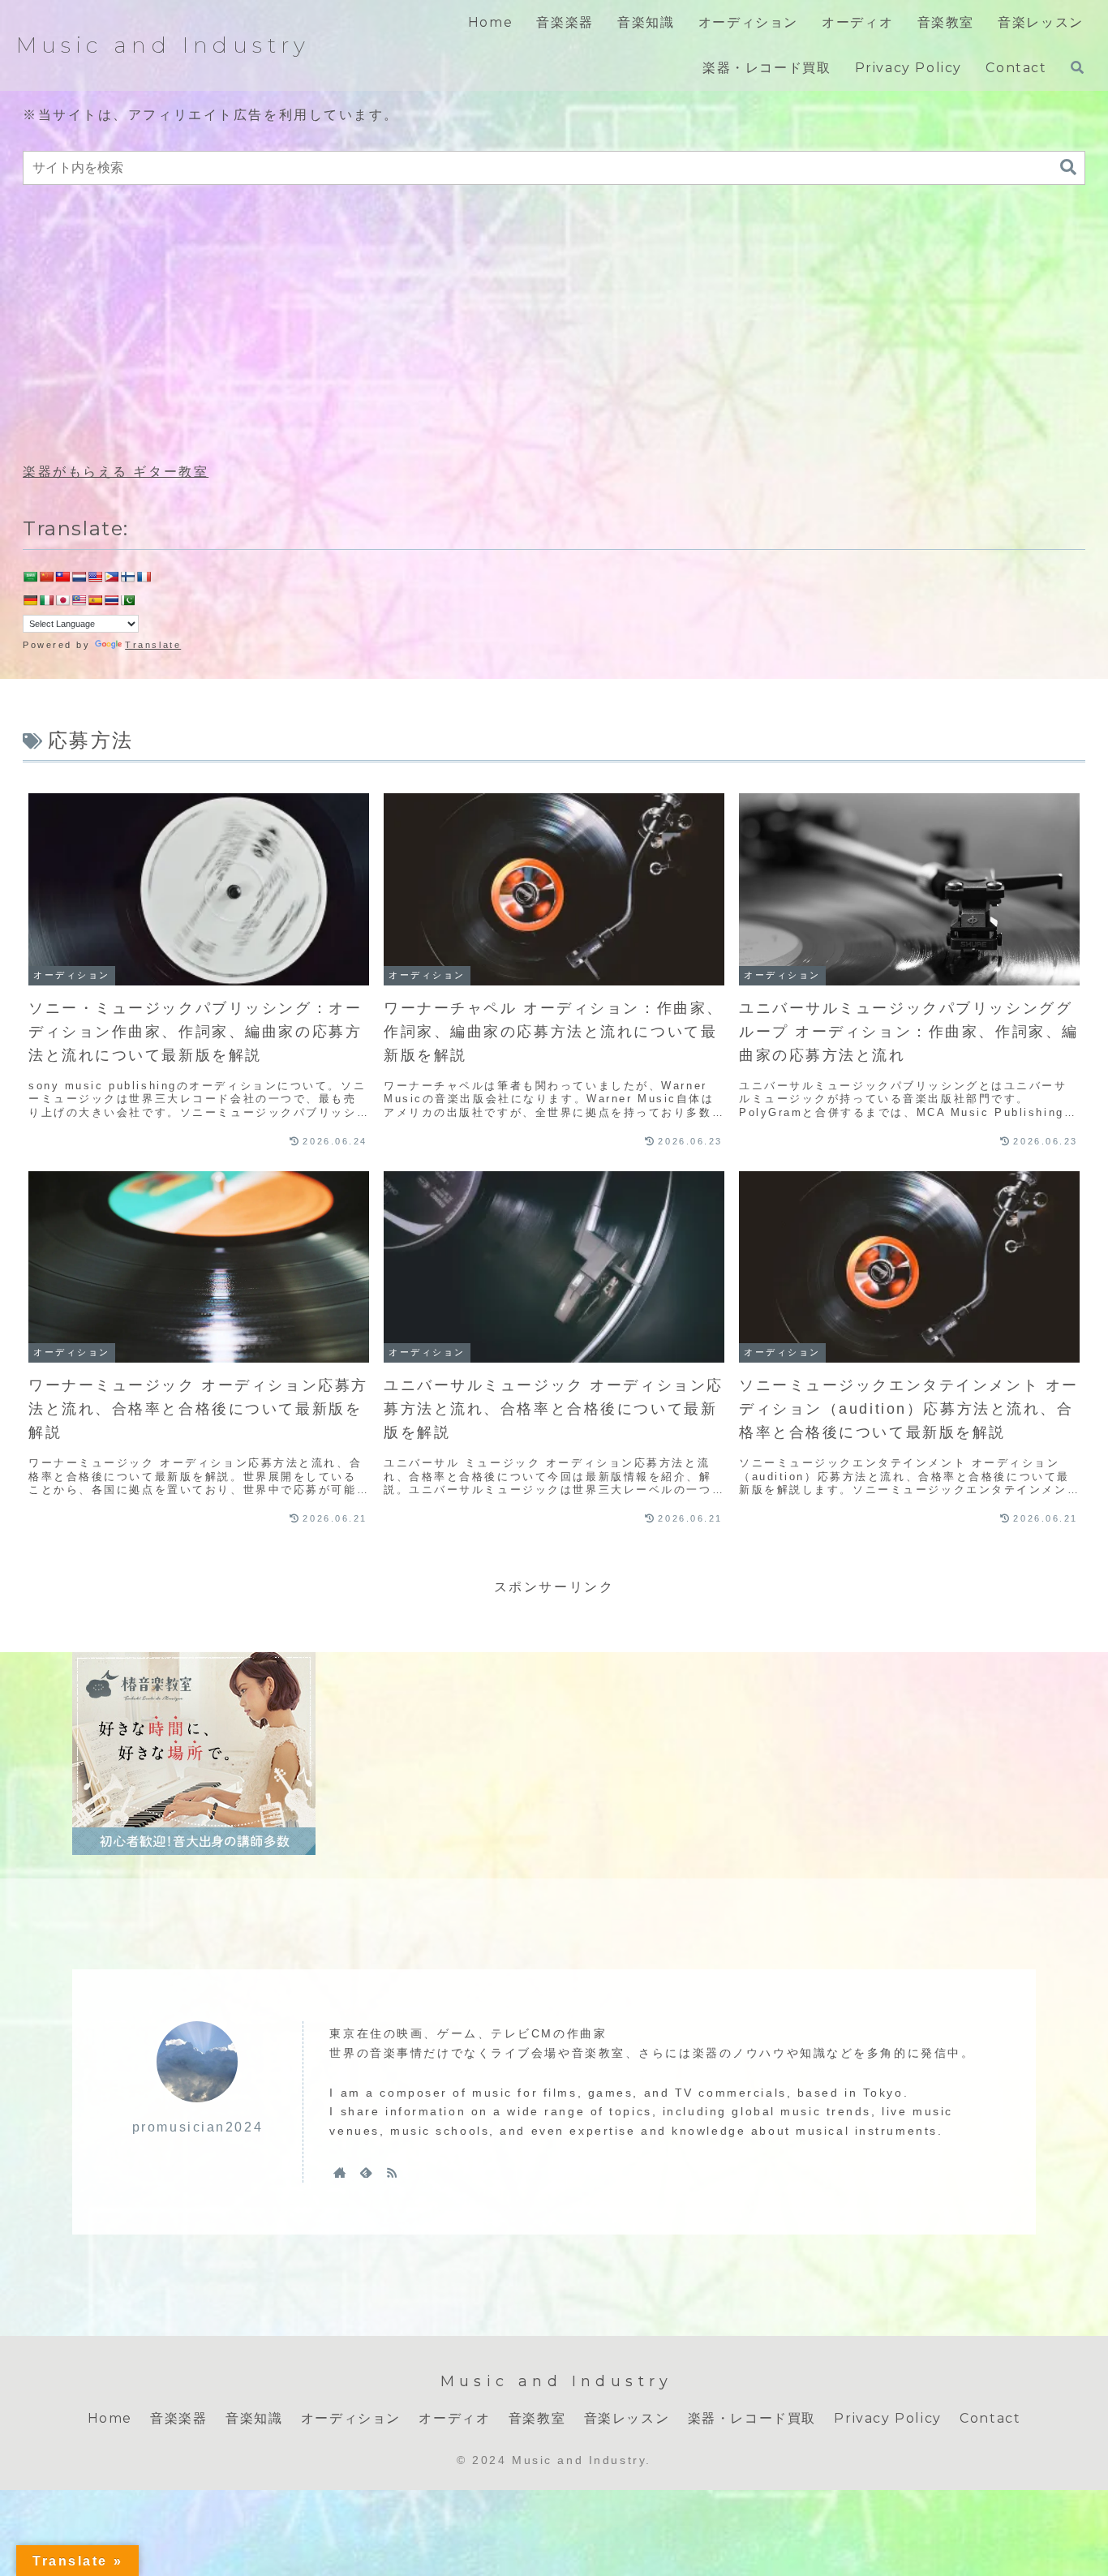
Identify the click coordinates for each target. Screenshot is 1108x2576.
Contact (990, 2418)
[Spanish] (95, 600)
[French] (144, 577)
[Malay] (79, 600)
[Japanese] (62, 600)
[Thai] (111, 600)
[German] (30, 600)
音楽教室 (537, 2418)
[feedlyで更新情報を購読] (366, 2172)
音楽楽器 (178, 2418)
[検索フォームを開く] (1077, 67)
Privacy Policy (887, 2418)
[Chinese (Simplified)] (46, 577)
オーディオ (454, 2418)
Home (110, 2418)
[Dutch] (79, 577)
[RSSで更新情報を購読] (392, 2172)
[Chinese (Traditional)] (62, 577)
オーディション (351, 2418)
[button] (1068, 167)
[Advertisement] (554, 324)
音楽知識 (254, 2418)
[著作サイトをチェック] (340, 2172)
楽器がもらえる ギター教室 (116, 472)
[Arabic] (30, 577)
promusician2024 (198, 2127)
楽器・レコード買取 (752, 2418)
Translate (153, 645)
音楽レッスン (627, 2418)
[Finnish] (127, 577)
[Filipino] (111, 577)
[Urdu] (127, 600)
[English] (95, 577)
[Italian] (46, 600)
